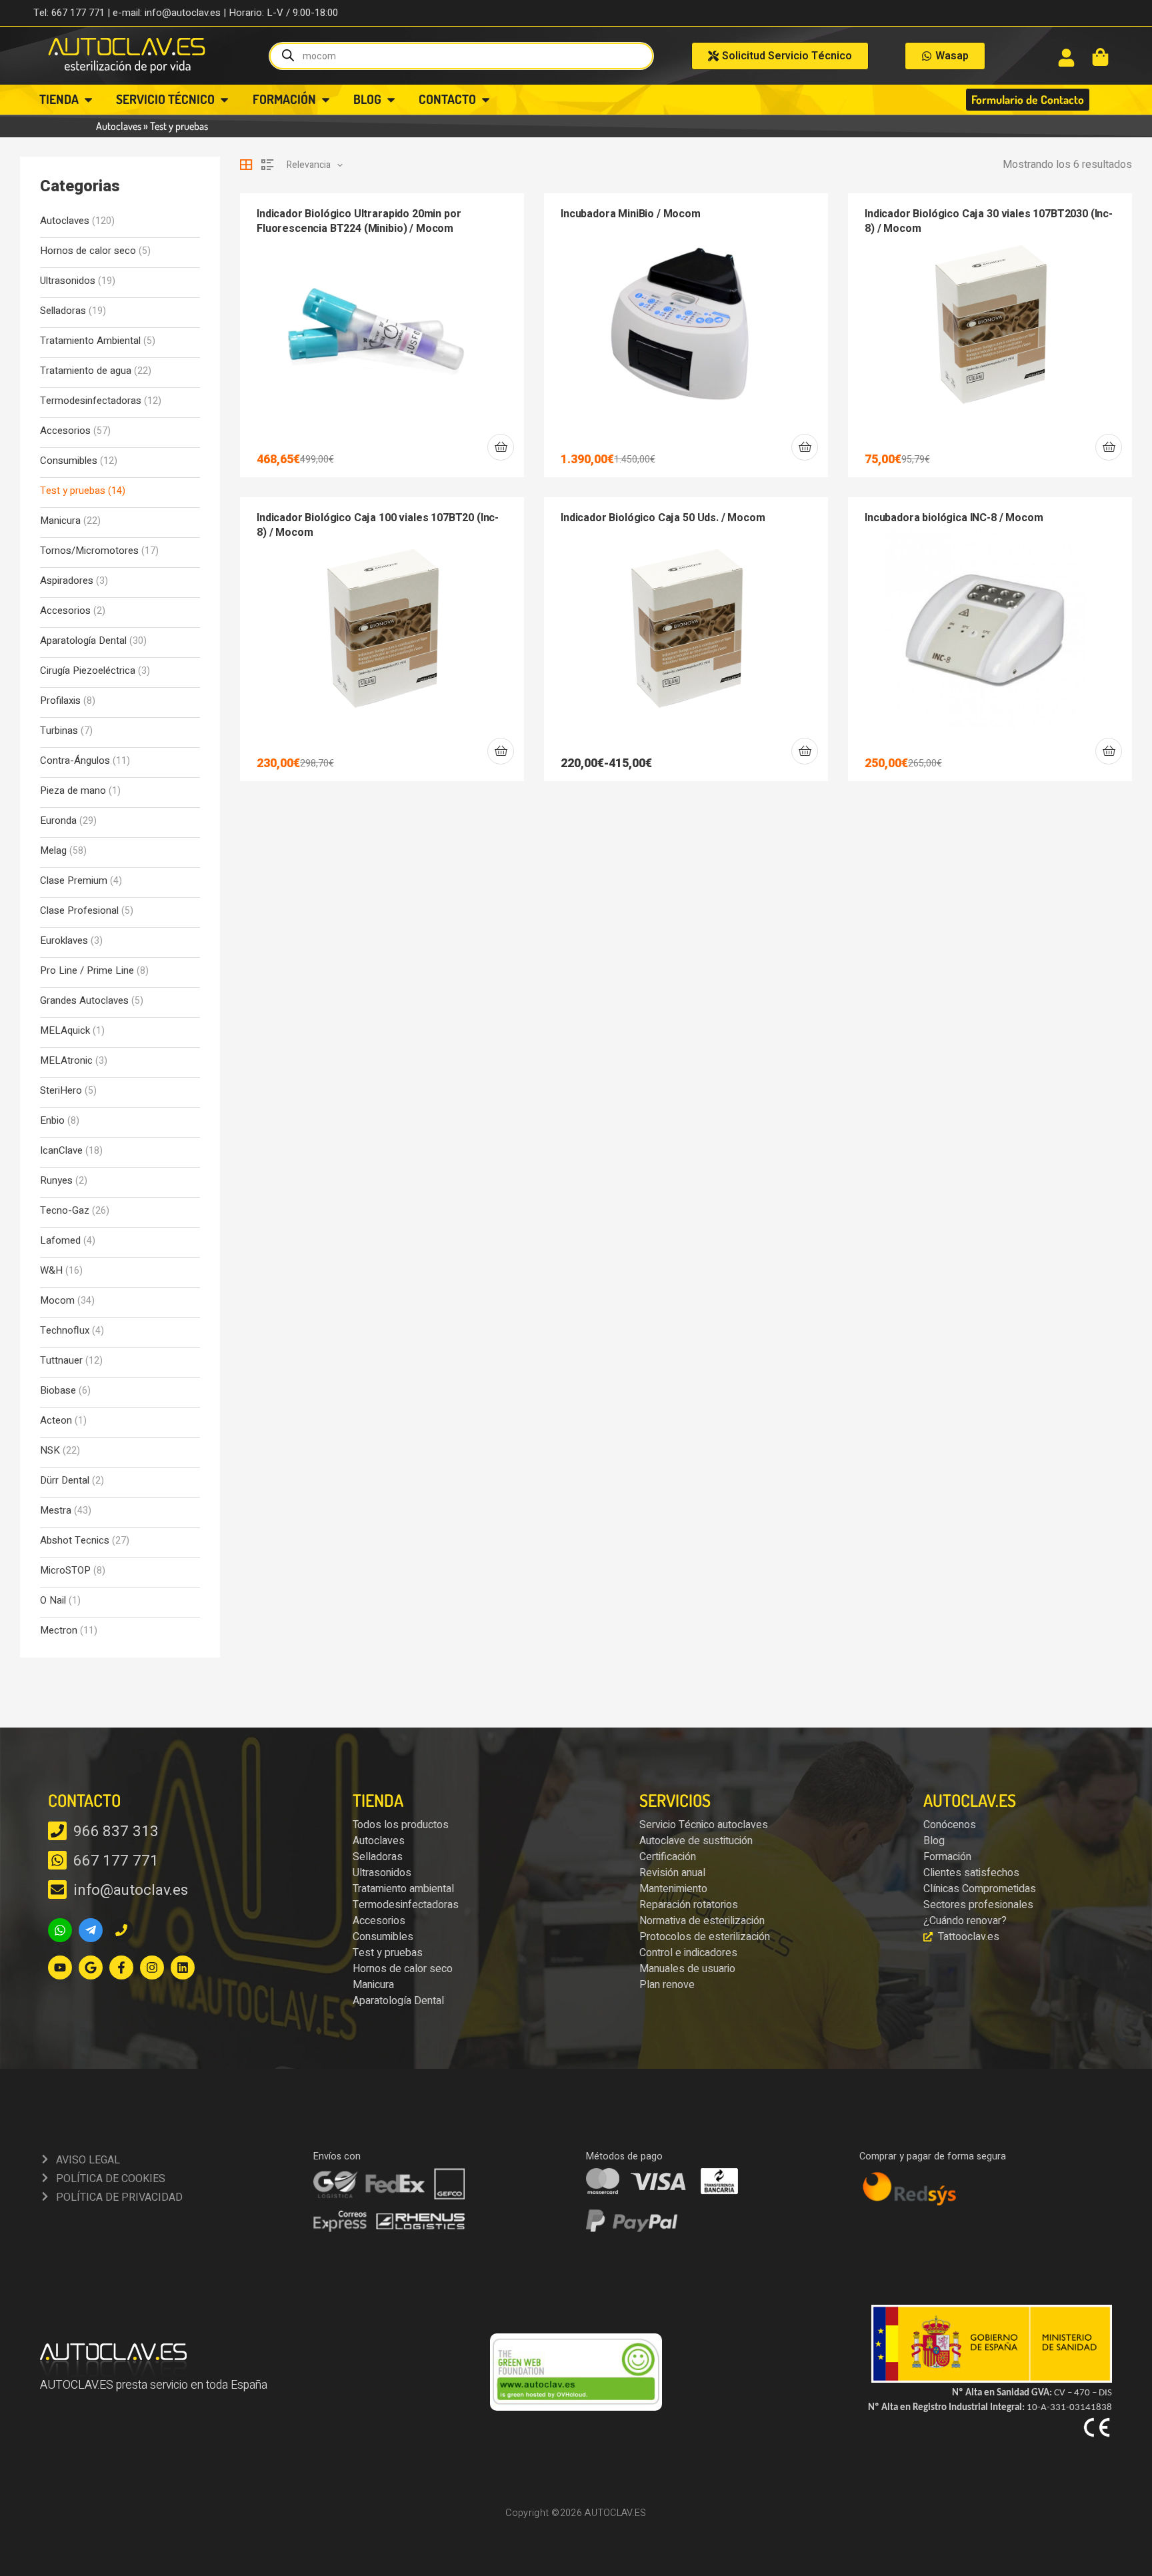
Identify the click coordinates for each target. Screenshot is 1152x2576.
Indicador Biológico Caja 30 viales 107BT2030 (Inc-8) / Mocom (989, 221)
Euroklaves (64, 941)
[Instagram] (152, 1967)
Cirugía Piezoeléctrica (88, 671)
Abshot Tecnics (75, 1541)
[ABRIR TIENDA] (88, 100)
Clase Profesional (79, 911)
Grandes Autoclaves (84, 1001)
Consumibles (69, 461)
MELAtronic (66, 1061)
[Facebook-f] (121, 1967)
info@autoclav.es (131, 1890)
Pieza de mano (73, 791)
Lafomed (60, 1241)
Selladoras (63, 311)
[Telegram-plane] (91, 1930)
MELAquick (65, 1031)
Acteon (56, 1421)
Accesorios (65, 431)
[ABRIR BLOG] (391, 100)
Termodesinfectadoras (91, 401)
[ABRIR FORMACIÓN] (326, 100)
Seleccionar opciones (805, 751)
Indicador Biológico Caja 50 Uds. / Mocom (663, 518)
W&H (51, 1271)
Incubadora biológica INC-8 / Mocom (954, 518)
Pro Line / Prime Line (87, 971)
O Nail (53, 1601)
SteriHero (61, 1091)
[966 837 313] (57, 1831)
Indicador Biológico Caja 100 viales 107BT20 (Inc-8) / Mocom (378, 525)
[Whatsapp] (60, 1930)
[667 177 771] (57, 1860)
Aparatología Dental (83, 641)
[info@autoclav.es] (57, 1890)
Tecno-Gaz (65, 1211)
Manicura (60, 521)
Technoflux (65, 1331)
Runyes (56, 1181)
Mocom (57, 1301)
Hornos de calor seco (88, 251)
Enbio (52, 1121)
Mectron (59, 1631)
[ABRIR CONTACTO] (486, 100)
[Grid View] (246, 165)
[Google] (91, 1967)
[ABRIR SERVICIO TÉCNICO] (224, 100)
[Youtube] (60, 1967)
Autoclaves (119, 126)
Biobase (58, 1391)
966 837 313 (116, 1832)
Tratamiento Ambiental (90, 341)
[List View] (267, 165)
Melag (53, 851)
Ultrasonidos (68, 281)
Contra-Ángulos (75, 761)
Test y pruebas (73, 491)
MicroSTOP (65, 1571)
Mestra (56, 1511)
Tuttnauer (61, 1361)
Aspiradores (67, 581)
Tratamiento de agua (86, 371)
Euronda (58, 821)
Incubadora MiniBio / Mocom (631, 214)
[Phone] (121, 1930)
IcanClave (61, 1151)
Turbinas (59, 731)
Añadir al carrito (501, 447)
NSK (50, 1451)
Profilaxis (60, 701)
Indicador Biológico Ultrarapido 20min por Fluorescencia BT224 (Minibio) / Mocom (359, 221)
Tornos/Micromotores (89, 551)
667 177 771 (116, 1861)
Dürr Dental (65, 1481)
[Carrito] (1100, 57)
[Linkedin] (183, 1967)
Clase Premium (74, 881)
